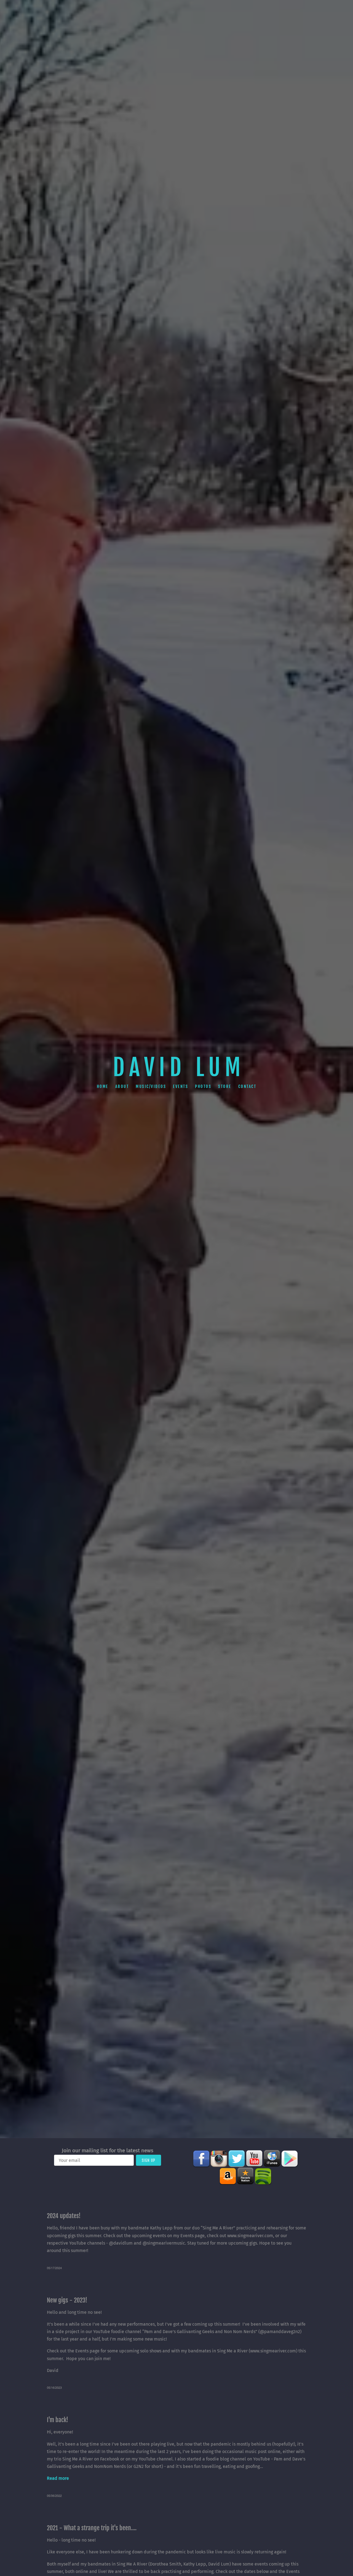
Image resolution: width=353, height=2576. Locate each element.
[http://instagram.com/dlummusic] (219, 2159)
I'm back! (58, 2420)
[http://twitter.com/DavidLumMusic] (237, 2159)
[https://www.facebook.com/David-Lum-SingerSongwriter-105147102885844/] (201, 2159)
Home (103, 1086)
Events (180, 1086)
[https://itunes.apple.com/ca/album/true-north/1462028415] (272, 2159)
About (122, 1086)
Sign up (149, 2160)
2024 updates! (64, 2216)
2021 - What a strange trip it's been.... (92, 2528)
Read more (58, 2478)
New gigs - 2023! (67, 2300)
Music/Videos (151, 1086)
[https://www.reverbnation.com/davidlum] (245, 2176)
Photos (203, 1086)
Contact (247, 1086)
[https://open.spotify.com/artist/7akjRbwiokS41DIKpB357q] (263, 2176)
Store (225, 1086)
